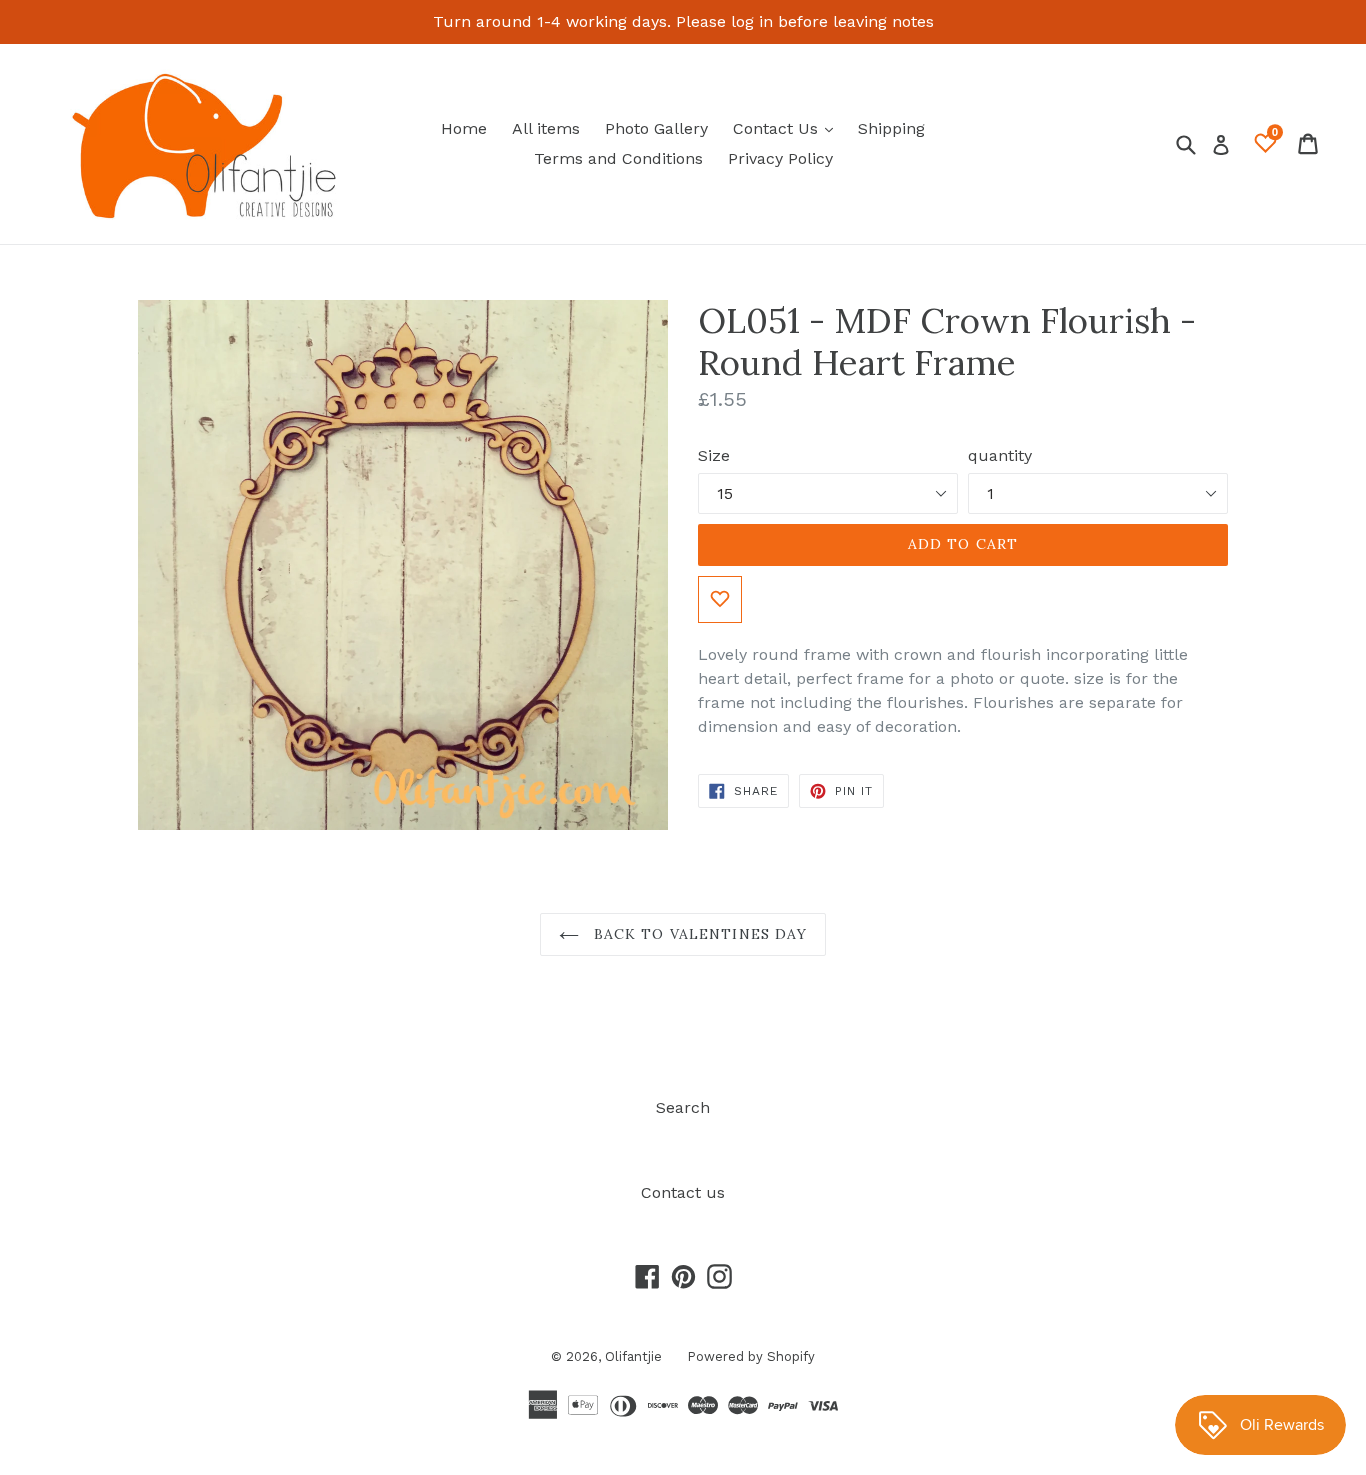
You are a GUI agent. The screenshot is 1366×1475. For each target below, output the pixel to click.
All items (546, 128)
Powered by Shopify (751, 1356)
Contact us (683, 1192)
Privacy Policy (780, 158)
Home (464, 128)
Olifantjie (633, 1356)
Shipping (891, 128)
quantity (1000, 455)
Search (683, 1107)
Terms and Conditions (618, 158)
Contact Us (788, 128)
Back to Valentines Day (698, 934)
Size (714, 455)
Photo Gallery (656, 128)
